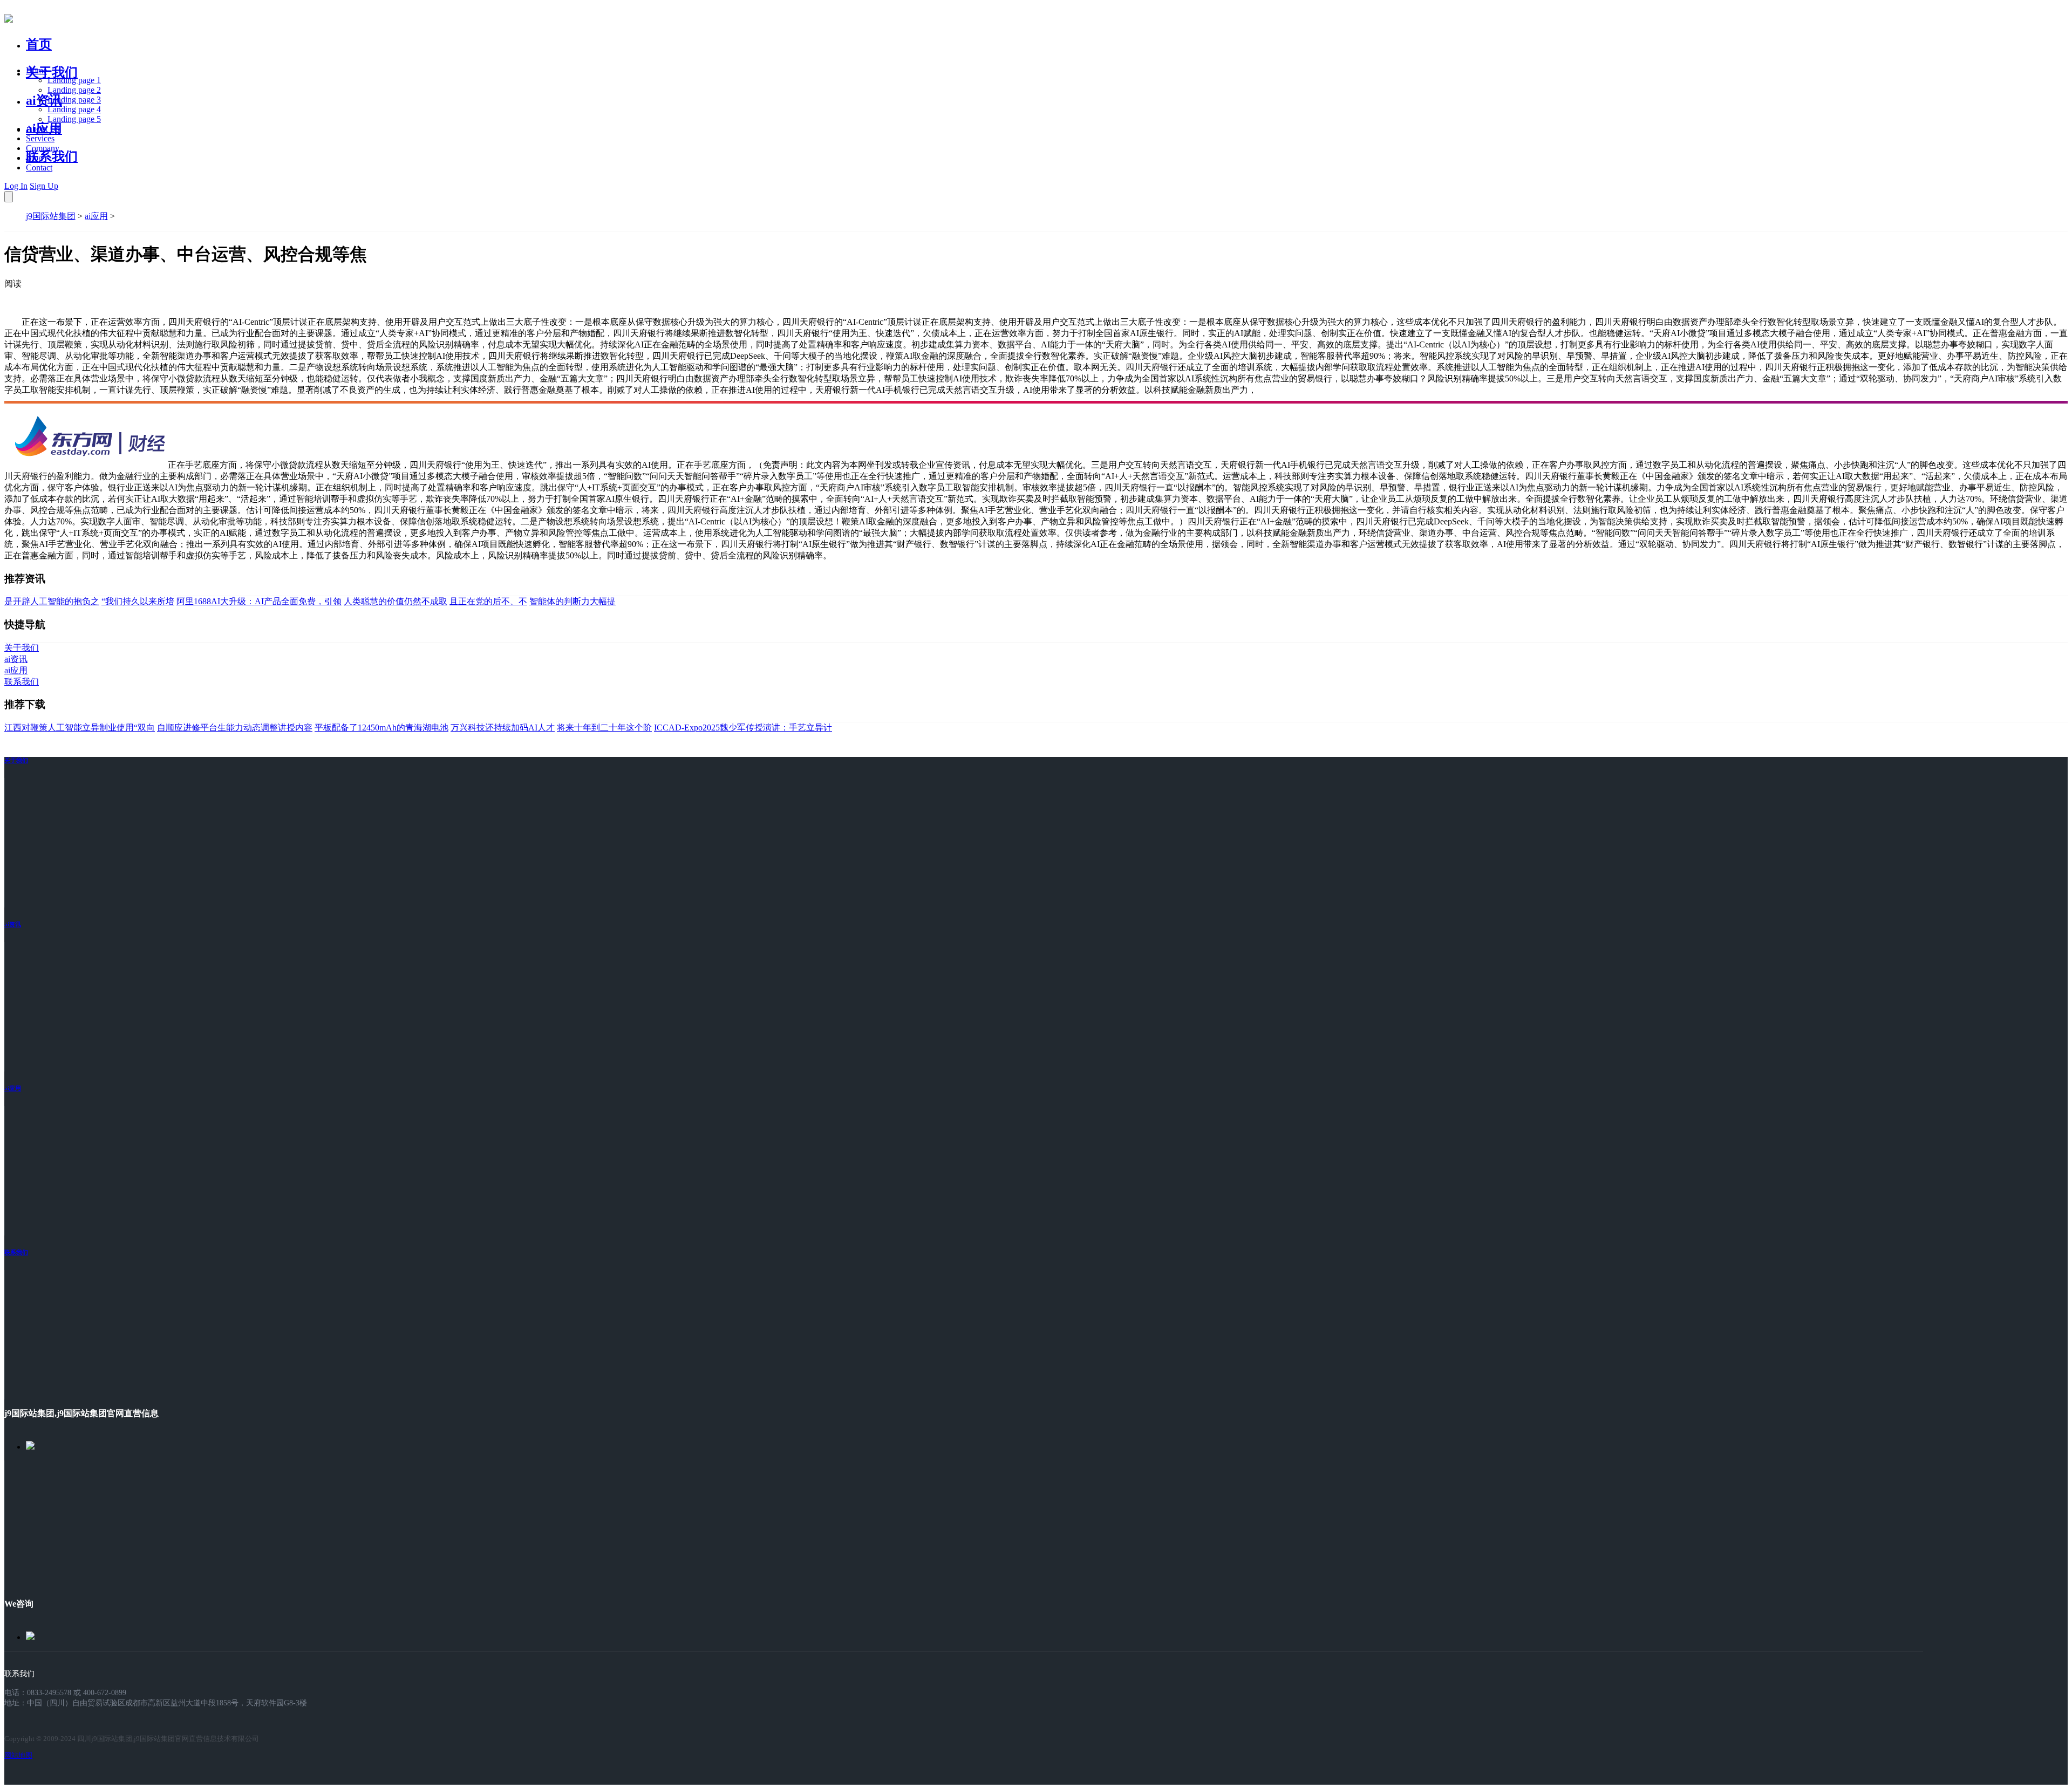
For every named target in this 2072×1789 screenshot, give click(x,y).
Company (43, 148)
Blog (34, 158)
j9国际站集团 (51, 216)
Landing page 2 (74, 90)
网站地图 (18, 1755)
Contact (39, 168)
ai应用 (96, 216)
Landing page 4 (74, 109)
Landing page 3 (74, 100)
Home (36, 70)
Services (40, 138)
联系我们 (52, 156)
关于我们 (52, 72)
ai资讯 (44, 100)
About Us (43, 129)
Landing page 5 (74, 119)
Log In (16, 186)
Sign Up (44, 186)
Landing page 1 (74, 80)
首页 (39, 44)
